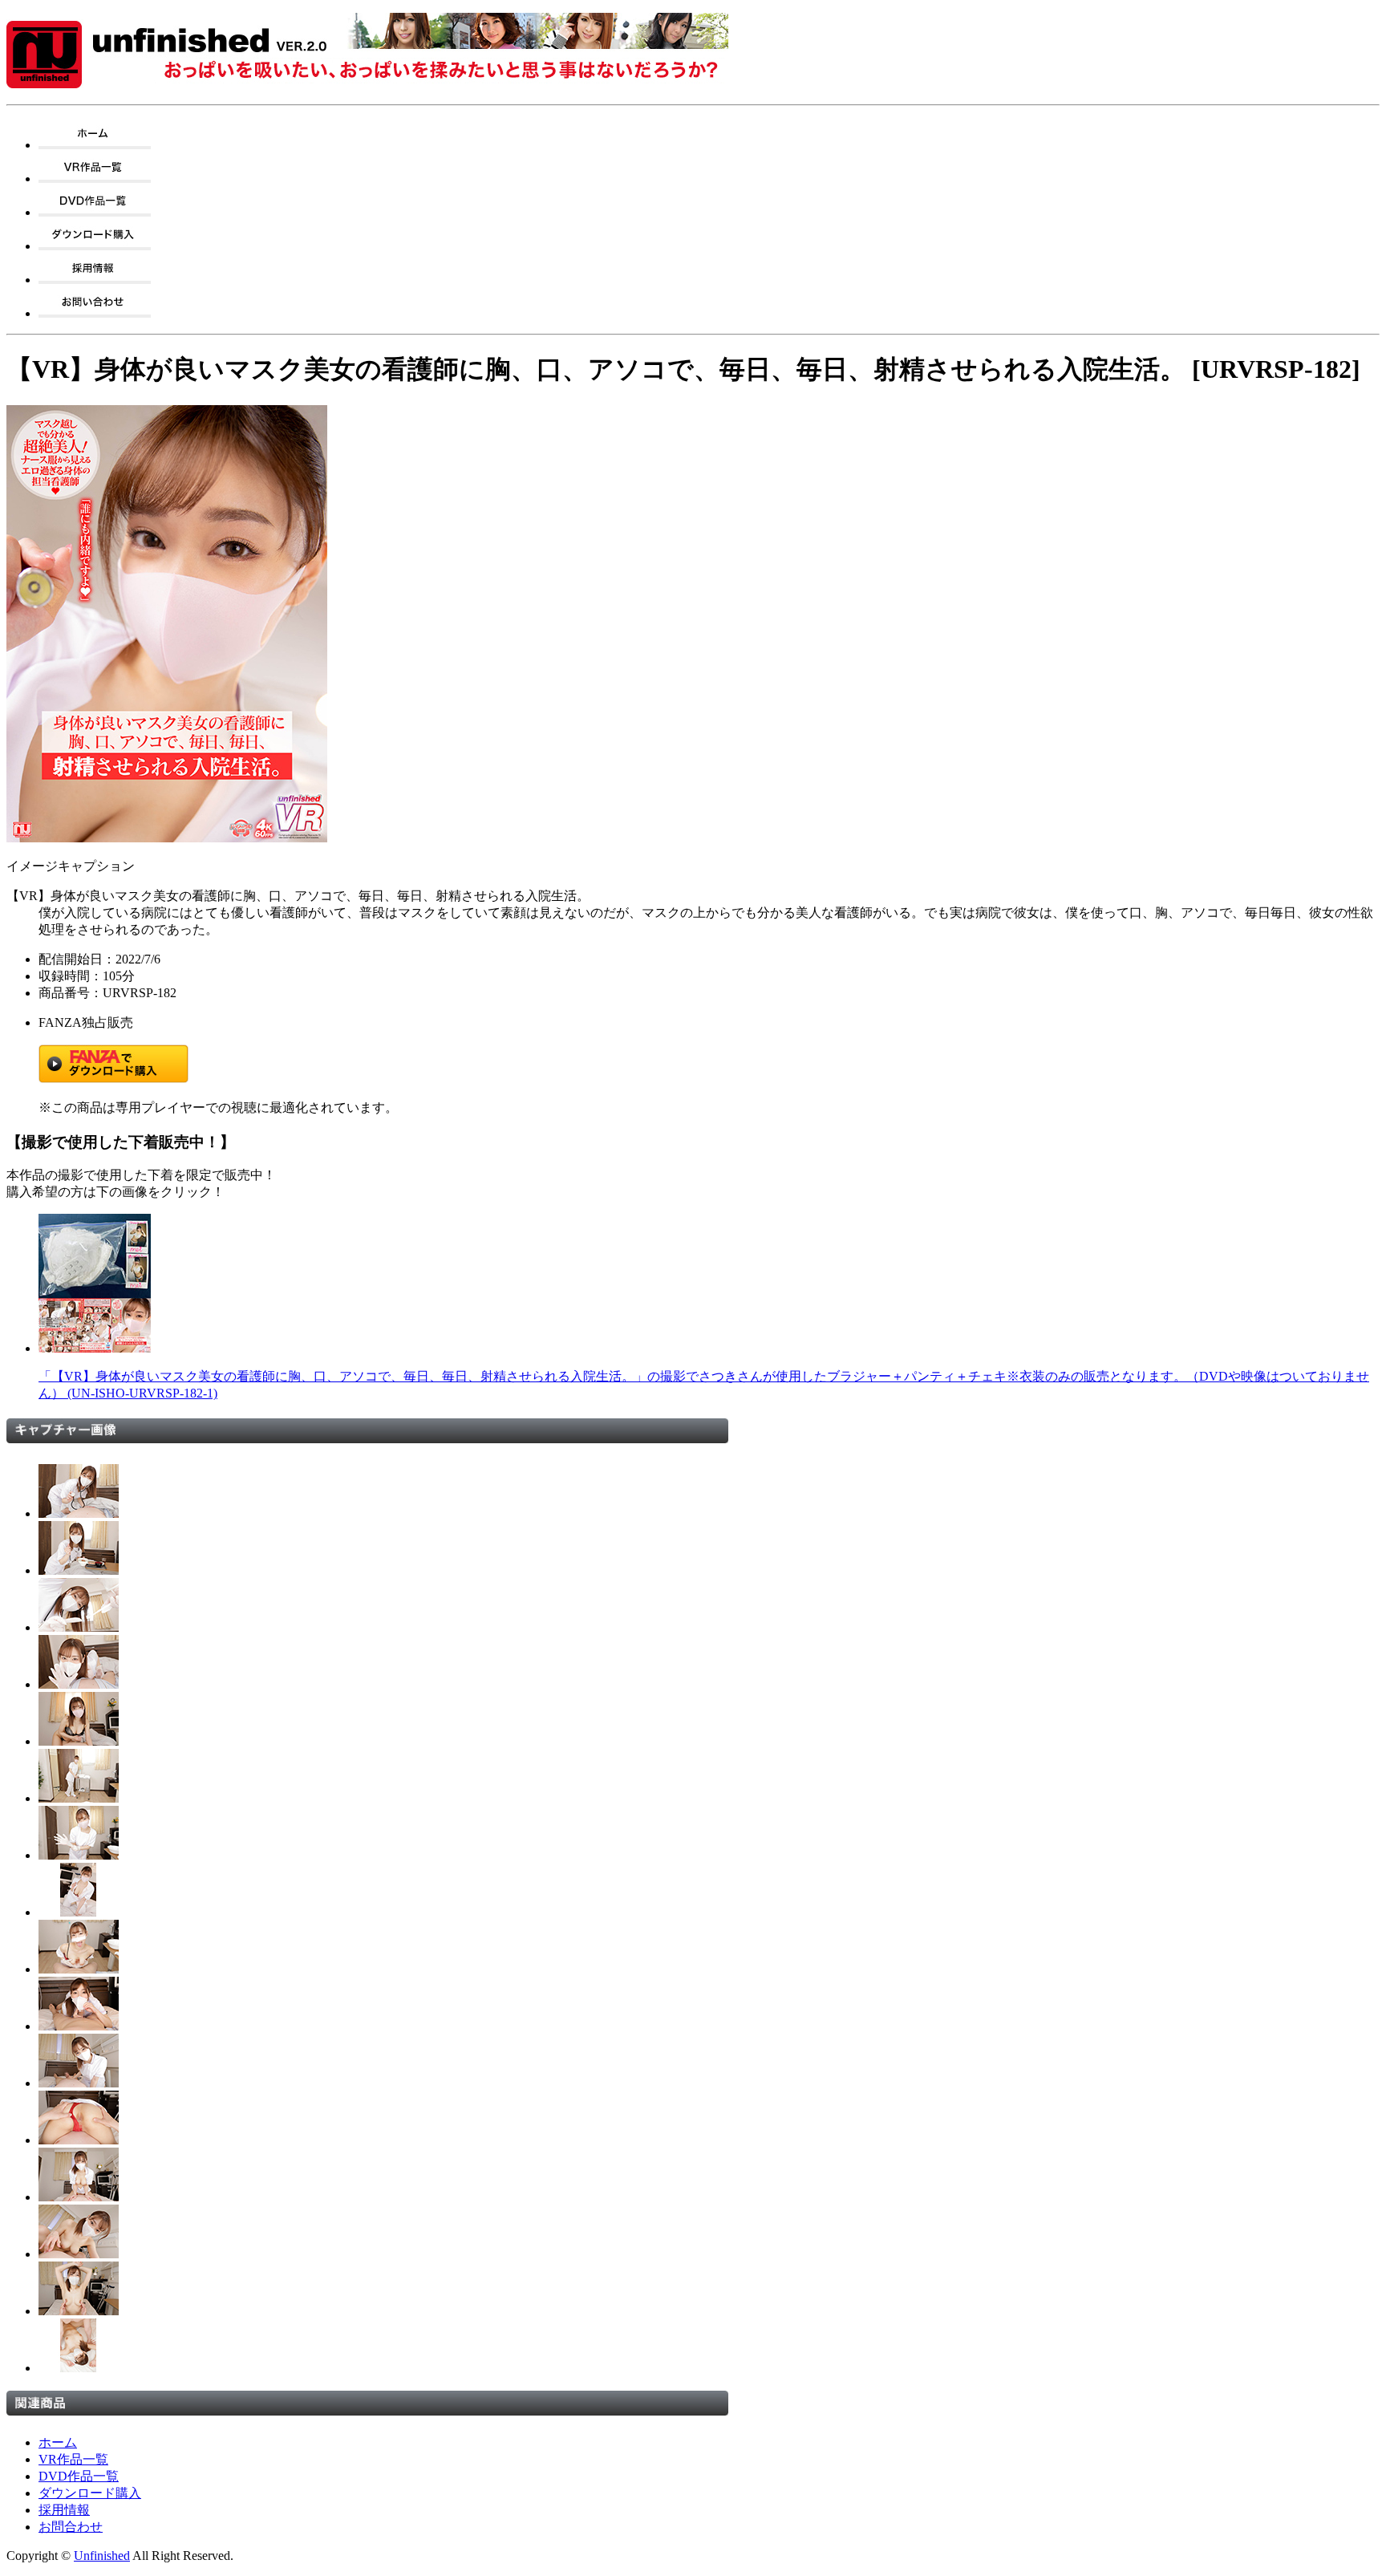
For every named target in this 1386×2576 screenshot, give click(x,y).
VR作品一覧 (73, 2459)
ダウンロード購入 (90, 2493)
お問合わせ (71, 2527)
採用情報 (64, 2510)
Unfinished (102, 2556)
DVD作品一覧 (79, 2476)
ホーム (58, 2442)
